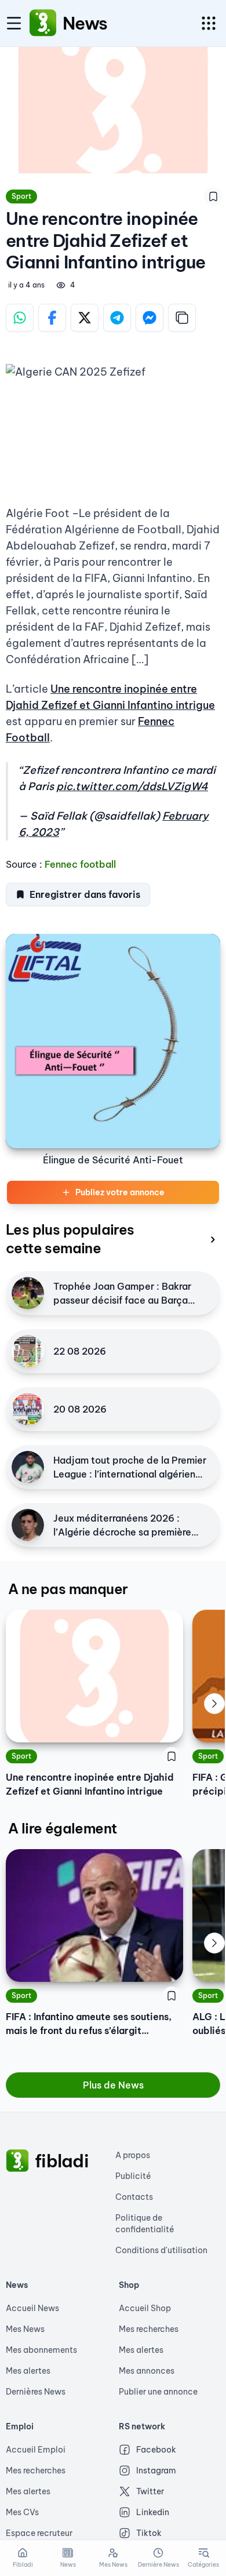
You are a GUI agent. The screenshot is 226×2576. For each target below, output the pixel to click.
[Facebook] (52, 318)
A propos (133, 2155)
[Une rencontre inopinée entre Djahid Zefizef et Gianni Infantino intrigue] (94, 1676)
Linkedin (153, 2512)
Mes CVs (22, 2512)
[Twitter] (85, 318)
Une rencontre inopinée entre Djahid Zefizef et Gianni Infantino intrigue (90, 1784)
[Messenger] (150, 318)
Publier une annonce (158, 2392)
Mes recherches (149, 2329)
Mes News (25, 2329)
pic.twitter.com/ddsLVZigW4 (132, 786)
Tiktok (149, 2533)
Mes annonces (147, 2371)
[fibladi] (17, 2161)
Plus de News (113, 2085)
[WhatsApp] (20, 318)
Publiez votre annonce (120, 1192)
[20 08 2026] (28, 1409)
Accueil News (32, 2308)
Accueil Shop (145, 2308)
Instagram (156, 2471)
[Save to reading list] (213, 197)
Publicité (133, 2176)
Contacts (134, 2197)
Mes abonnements (41, 2350)
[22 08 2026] (28, 1351)
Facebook (156, 2450)
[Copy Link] (182, 318)
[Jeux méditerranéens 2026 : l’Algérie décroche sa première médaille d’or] (28, 1525)
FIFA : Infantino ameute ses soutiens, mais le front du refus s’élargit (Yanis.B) (89, 2024)
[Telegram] (117, 318)
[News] (43, 23)
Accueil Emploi (36, 2450)
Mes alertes (28, 2371)
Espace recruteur (39, 2533)
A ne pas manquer (68, 1589)
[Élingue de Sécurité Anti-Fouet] (113, 1041)
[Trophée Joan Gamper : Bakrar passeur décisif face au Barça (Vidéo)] (28, 1293)
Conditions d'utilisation (161, 2250)
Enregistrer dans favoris (85, 894)
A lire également (62, 1828)
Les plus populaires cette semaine (70, 1239)
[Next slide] (214, 1704)
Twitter (150, 2491)
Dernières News (36, 2392)
